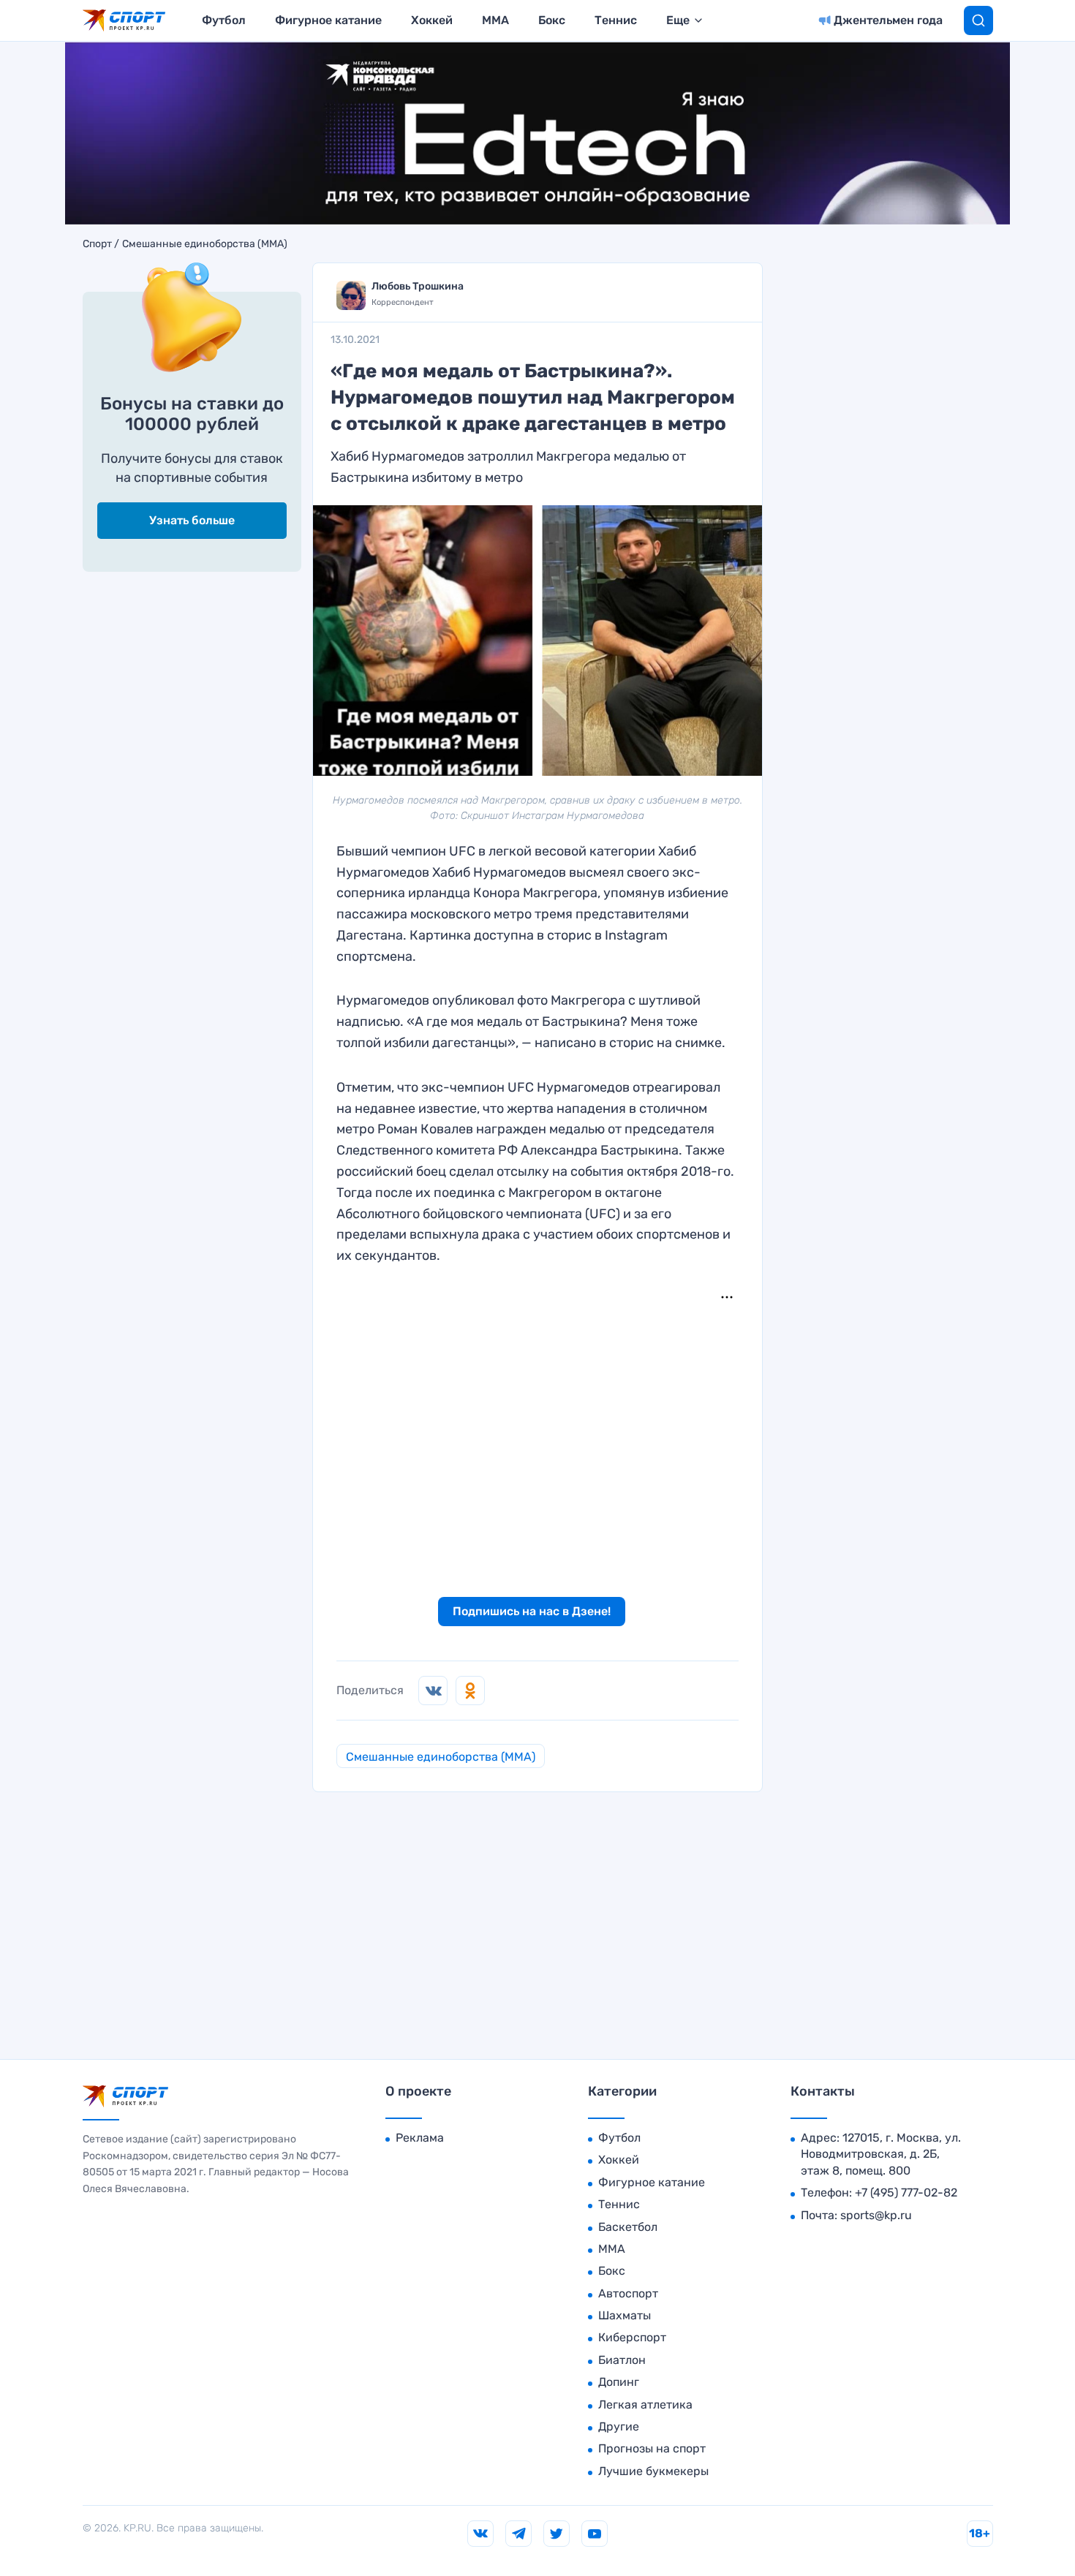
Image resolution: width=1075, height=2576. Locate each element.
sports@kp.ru (876, 2215)
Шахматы (625, 2315)
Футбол (224, 20)
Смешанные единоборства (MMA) (205, 244)
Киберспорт (632, 2337)
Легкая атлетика (645, 2405)
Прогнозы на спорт (652, 2448)
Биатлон (622, 2360)
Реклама (420, 2138)
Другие (619, 2426)
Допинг (619, 2382)
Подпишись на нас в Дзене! (532, 1611)
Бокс (552, 20)
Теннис (616, 20)
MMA (495, 20)
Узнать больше (192, 520)
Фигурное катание (328, 20)
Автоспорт (628, 2293)
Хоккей (432, 20)
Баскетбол (628, 2227)
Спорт (97, 244)
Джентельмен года (888, 20)
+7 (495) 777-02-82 (906, 2192)
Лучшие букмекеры (653, 2471)
